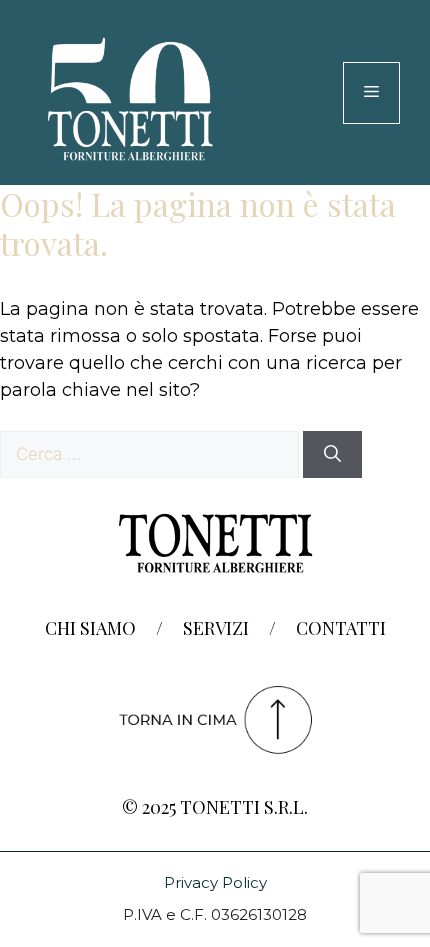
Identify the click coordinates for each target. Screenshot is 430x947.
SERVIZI (216, 628)
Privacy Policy (215, 882)
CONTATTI (341, 628)
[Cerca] (332, 455)
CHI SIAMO (90, 628)
